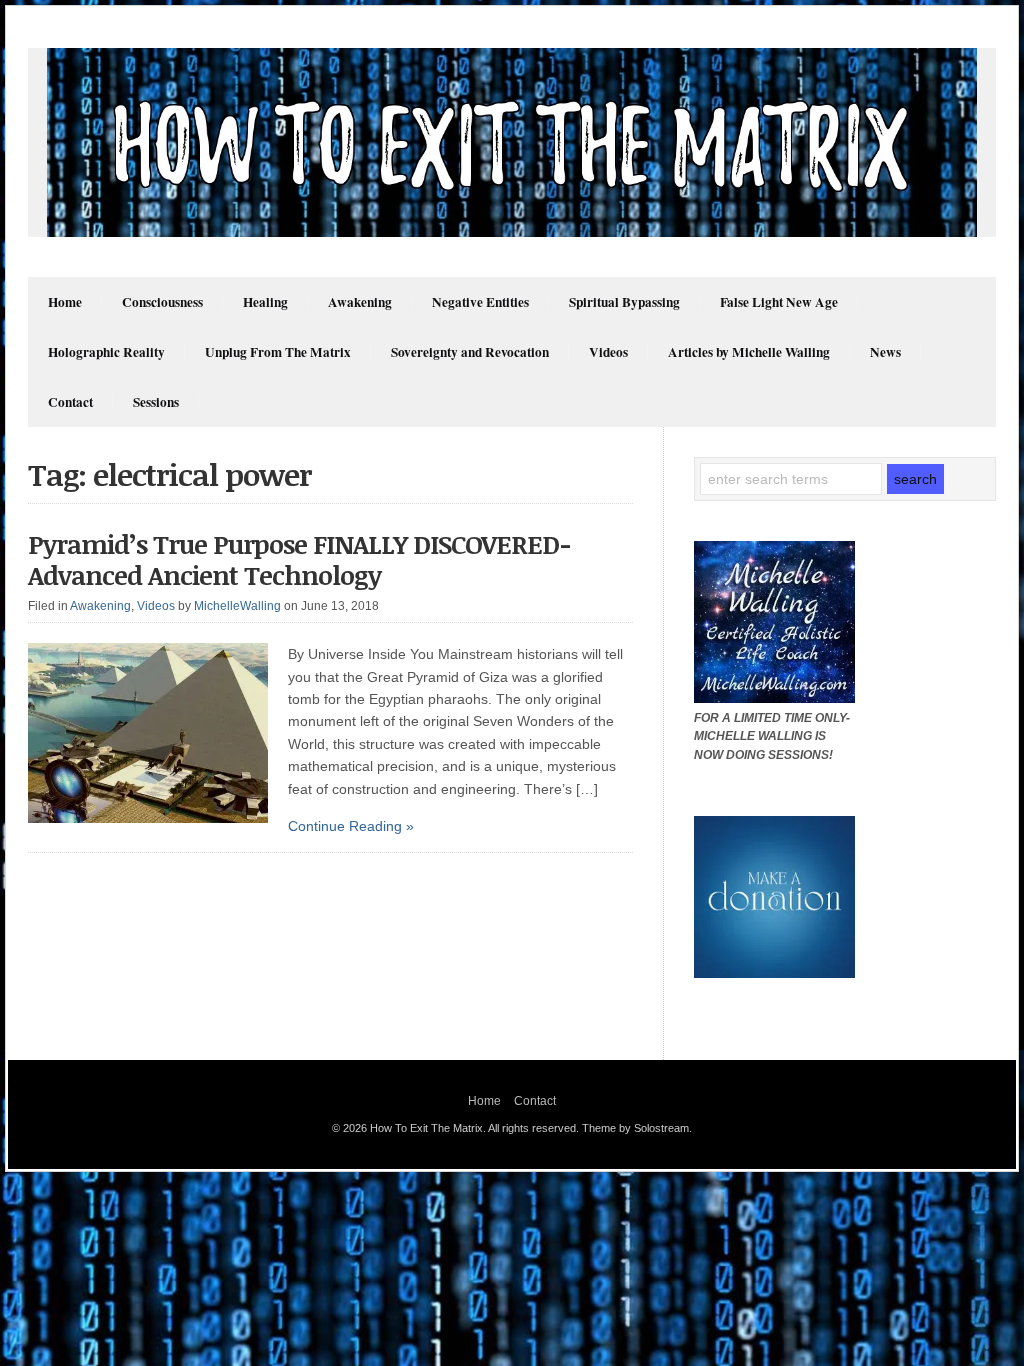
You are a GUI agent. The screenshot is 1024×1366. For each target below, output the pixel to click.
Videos (608, 352)
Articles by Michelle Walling (749, 352)
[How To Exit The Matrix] (511, 232)
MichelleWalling (237, 606)
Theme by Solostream (635, 1128)
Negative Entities (480, 302)
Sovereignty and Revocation (470, 352)
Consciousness (162, 302)
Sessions (156, 402)
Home (65, 302)
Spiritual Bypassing (624, 302)
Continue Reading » (351, 826)
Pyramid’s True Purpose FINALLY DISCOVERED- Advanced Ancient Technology (299, 559)
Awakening (360, 302)
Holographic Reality (106, 352)
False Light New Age (779, 302)
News (885, 352)
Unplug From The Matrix (278, 352)
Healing (265, 302)
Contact (70, 402)
